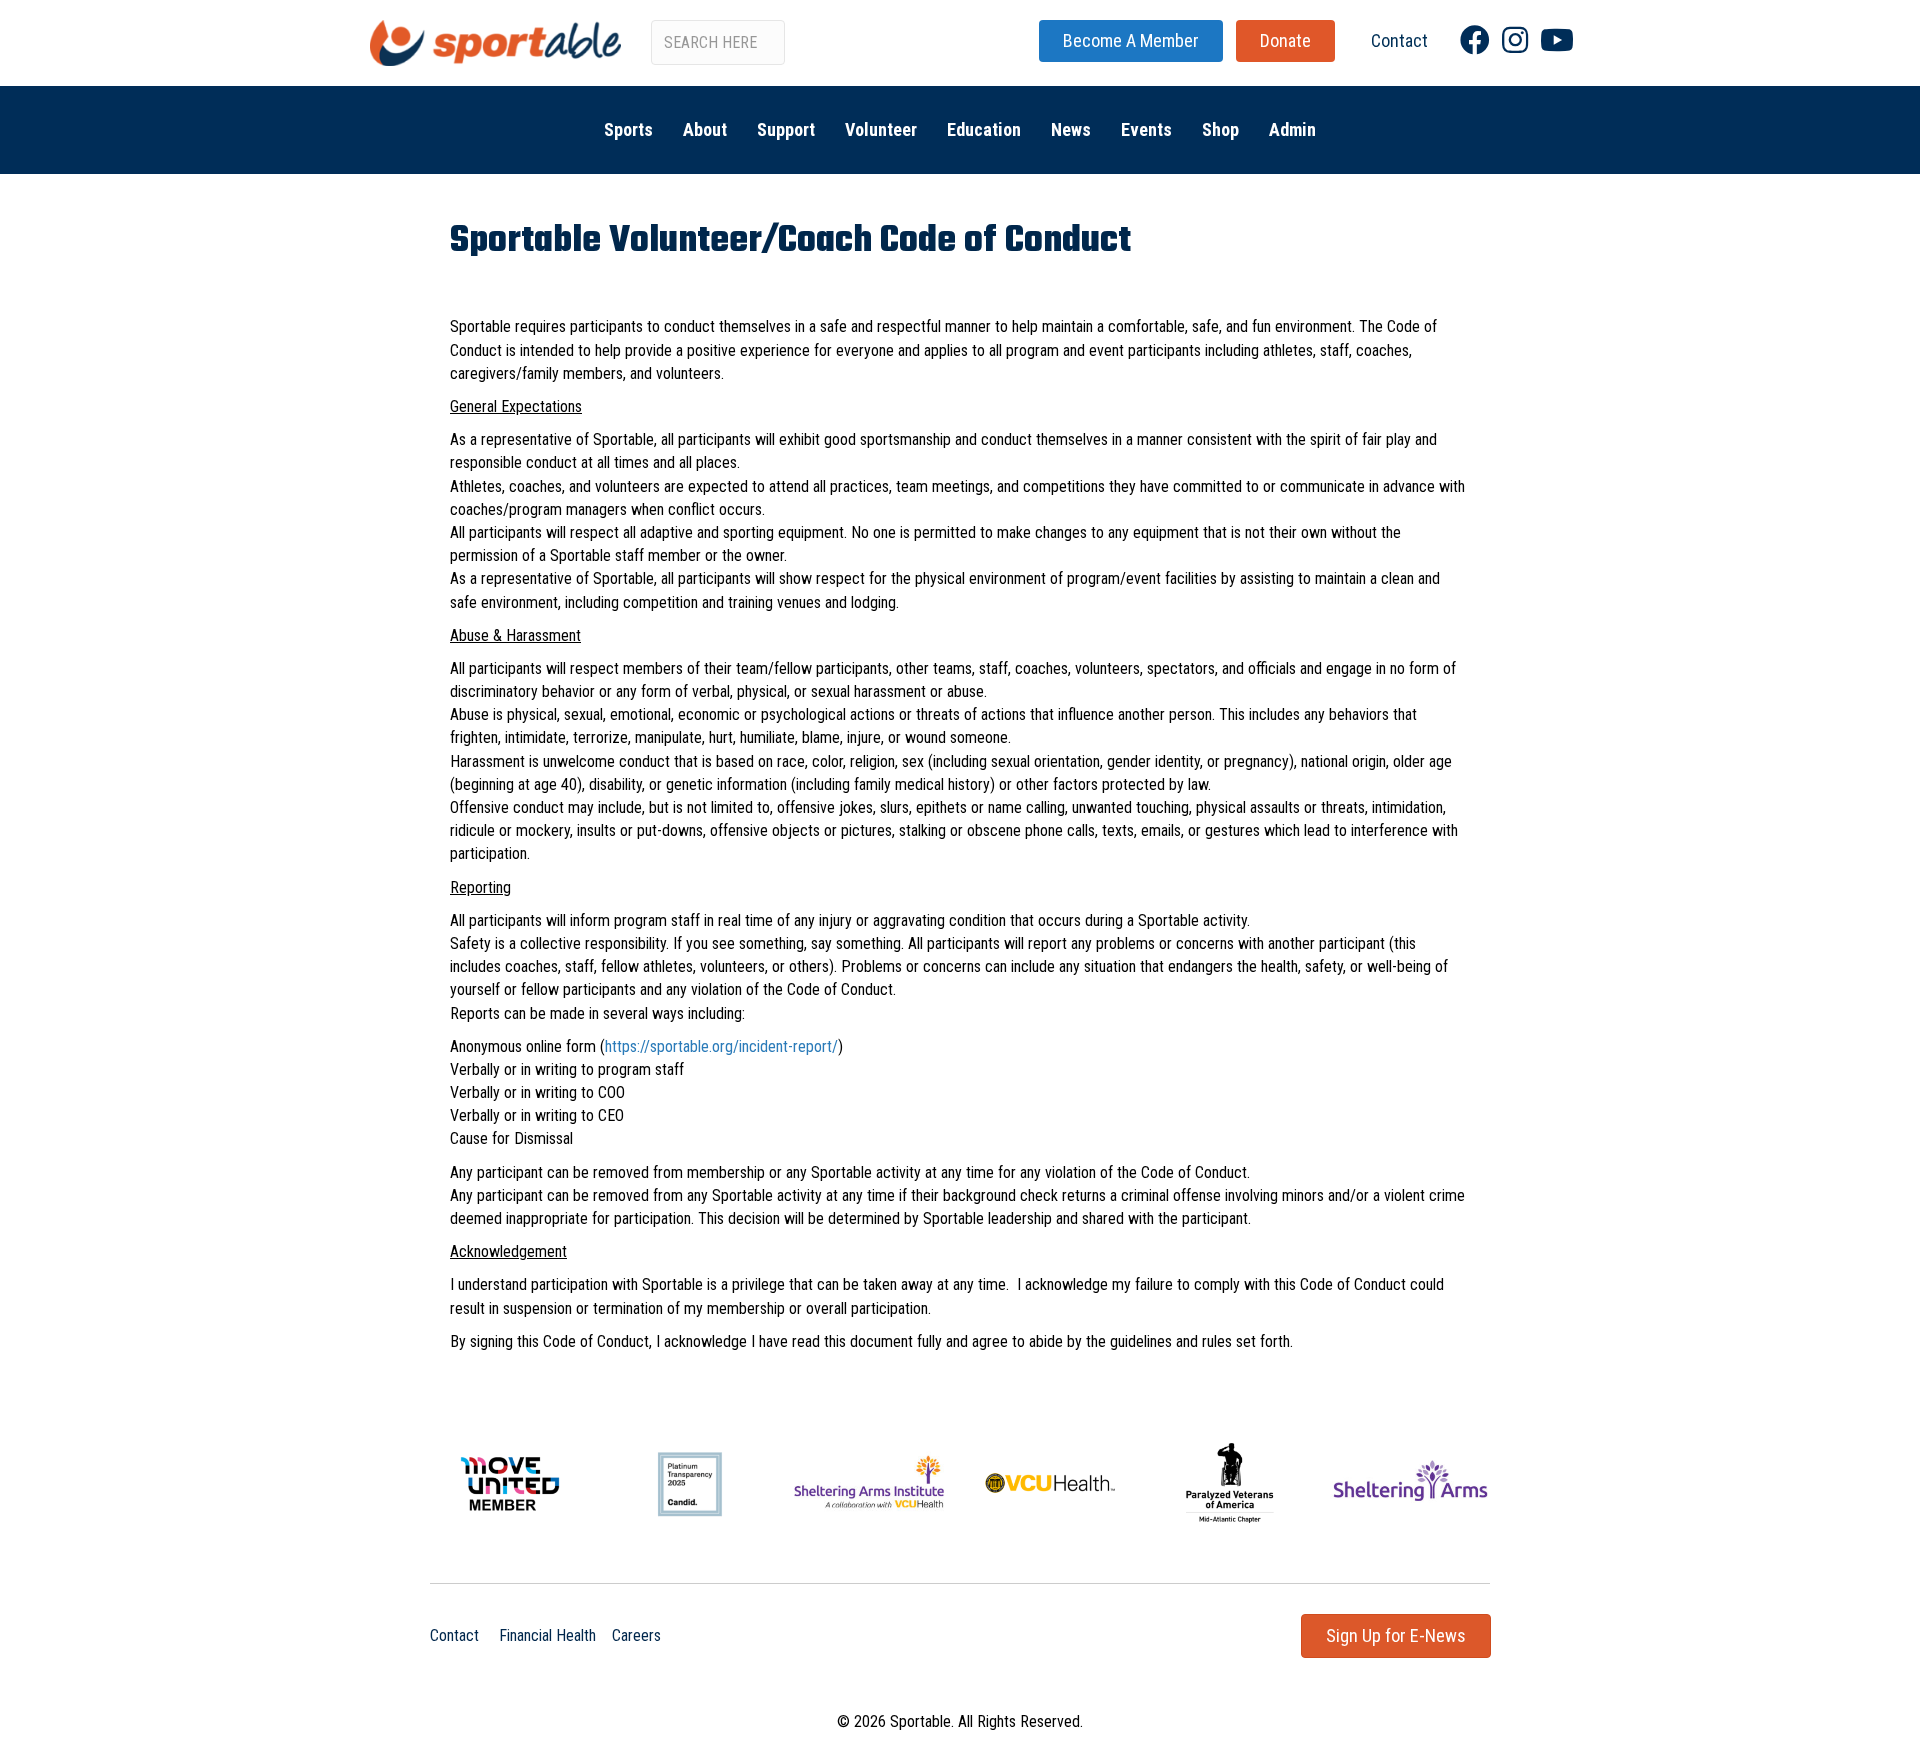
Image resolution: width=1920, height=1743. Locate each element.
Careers (636, 1635)
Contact (454, 1635)
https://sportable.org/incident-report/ (721, 1046)
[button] (1131, 41)
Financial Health (547, 1635)
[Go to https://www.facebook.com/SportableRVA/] (1475, 41)
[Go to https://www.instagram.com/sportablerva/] (1515, 41)
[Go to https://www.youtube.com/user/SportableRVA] (1555, 41)
